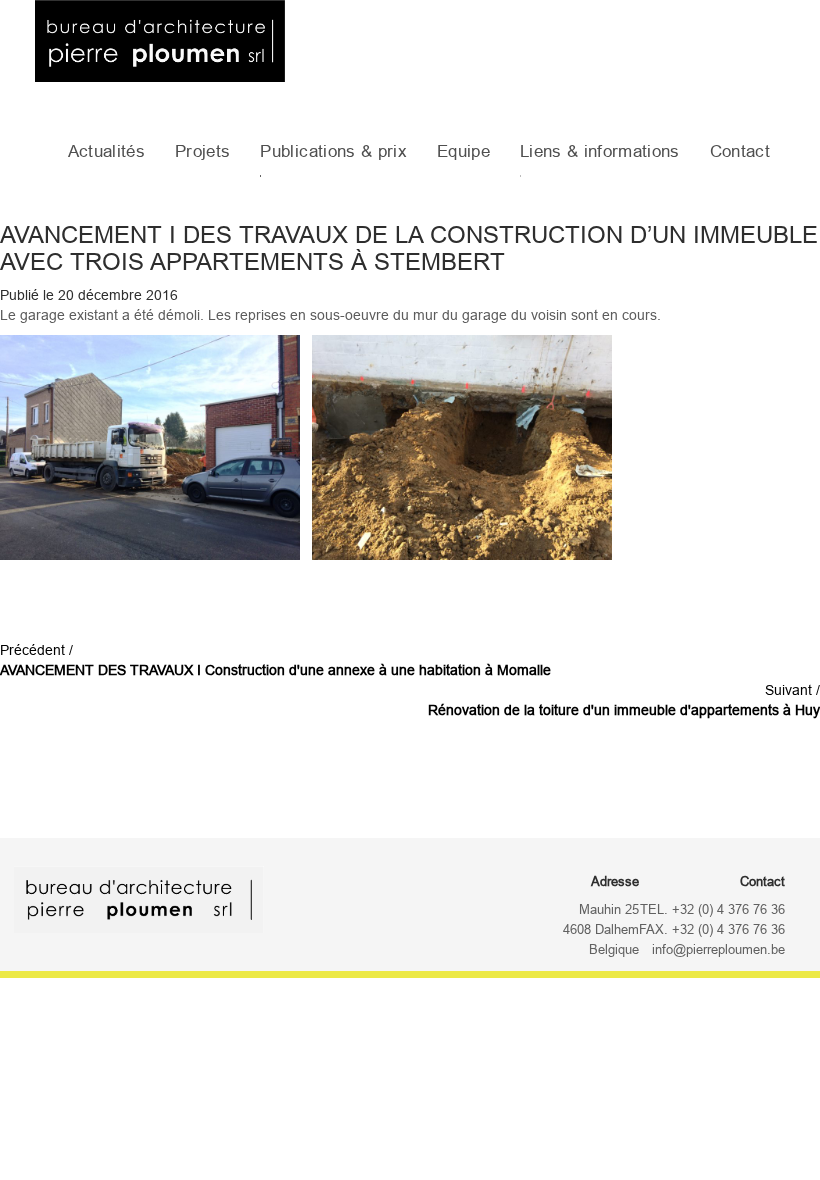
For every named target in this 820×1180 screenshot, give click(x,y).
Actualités (106, 151)
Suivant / (624, 700)
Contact (740, 151)
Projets (202, 151)
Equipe (463, 151)
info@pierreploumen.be (718, 950)
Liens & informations (600, 151)
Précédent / (275, 660)
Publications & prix (333, 151)
